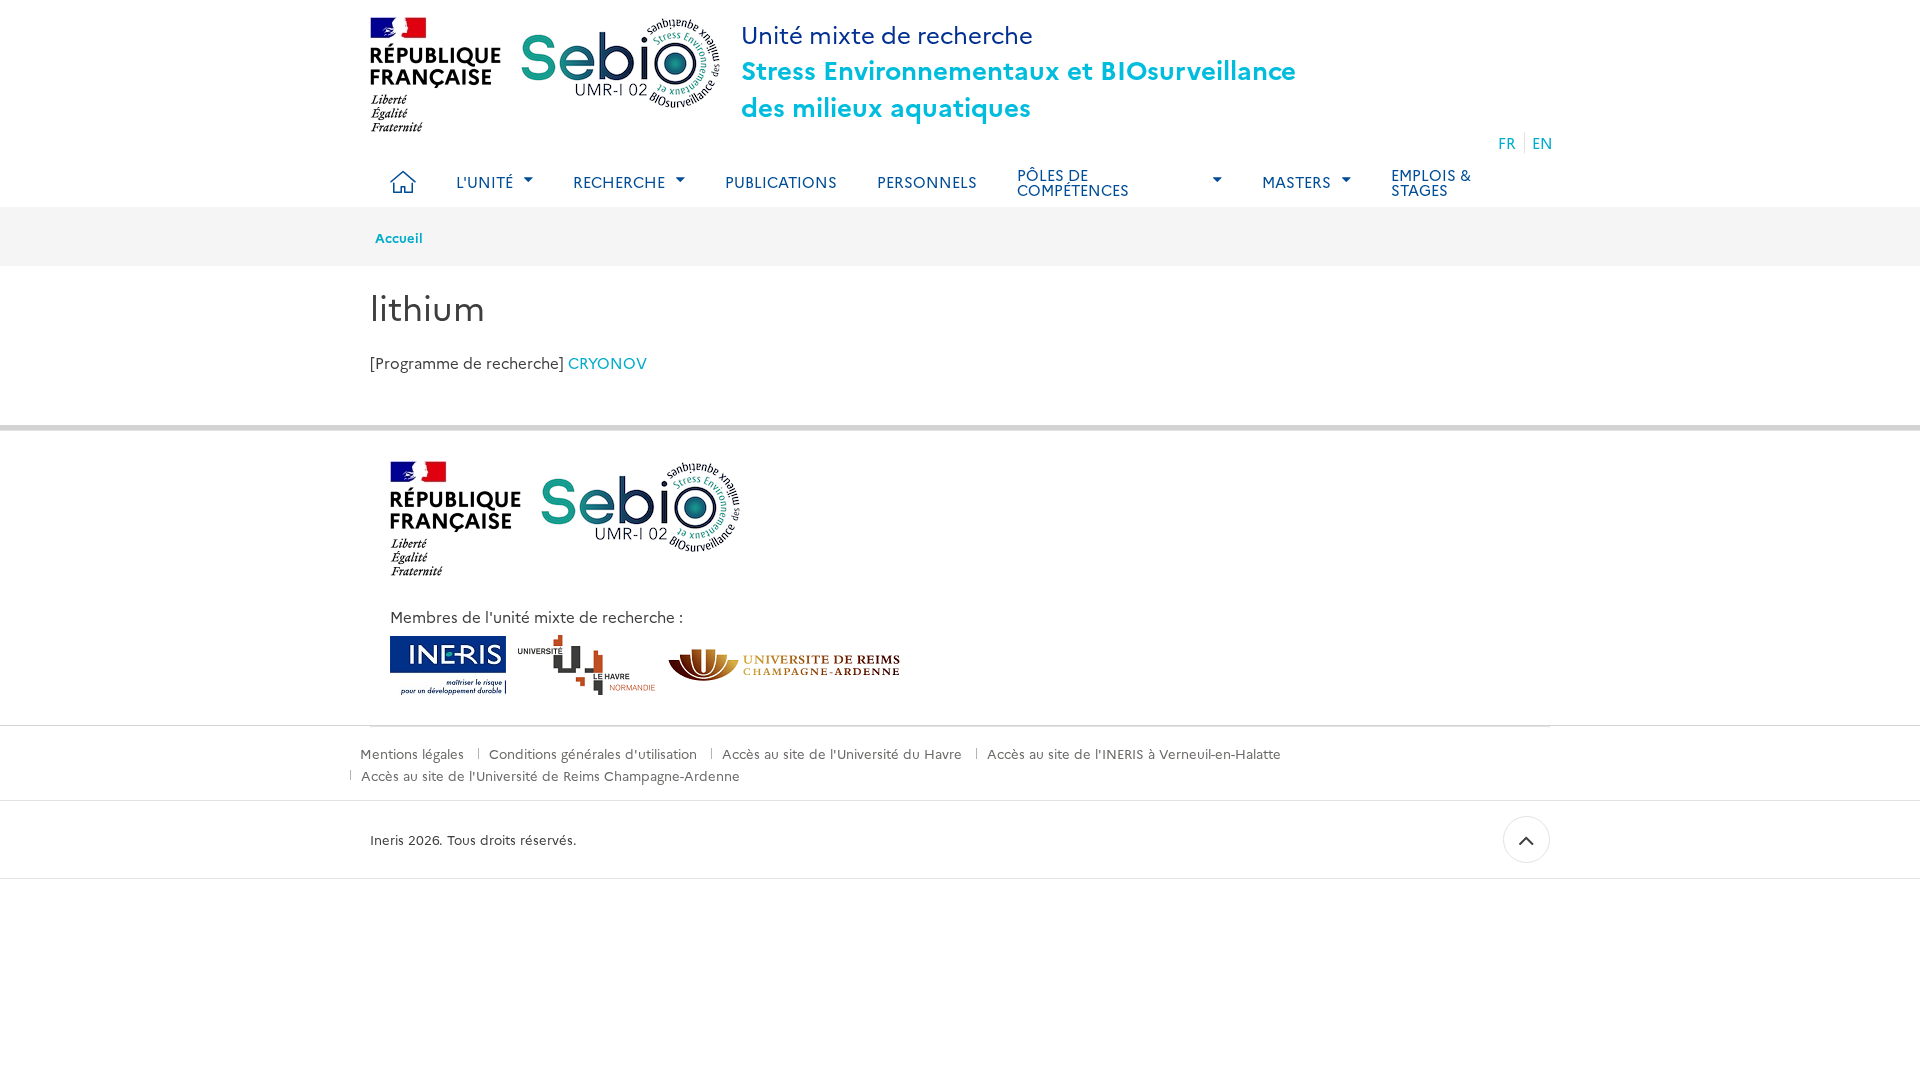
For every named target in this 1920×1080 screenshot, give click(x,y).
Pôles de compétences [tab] (1073, 182)
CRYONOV (607, 362)
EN (1542, 142)
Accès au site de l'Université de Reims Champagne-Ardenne (550, 775)
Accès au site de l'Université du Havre (842, 753)
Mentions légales (412, 753)
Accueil (399, 237)
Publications (781, 181)
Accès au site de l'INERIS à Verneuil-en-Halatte (1134, 753)
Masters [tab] (1296, 181)
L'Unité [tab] (484, 181)
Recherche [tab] (619, 181)
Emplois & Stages (1431, 182)
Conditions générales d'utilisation (593, 753)
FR (1507, 142)
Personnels (927, 181)
